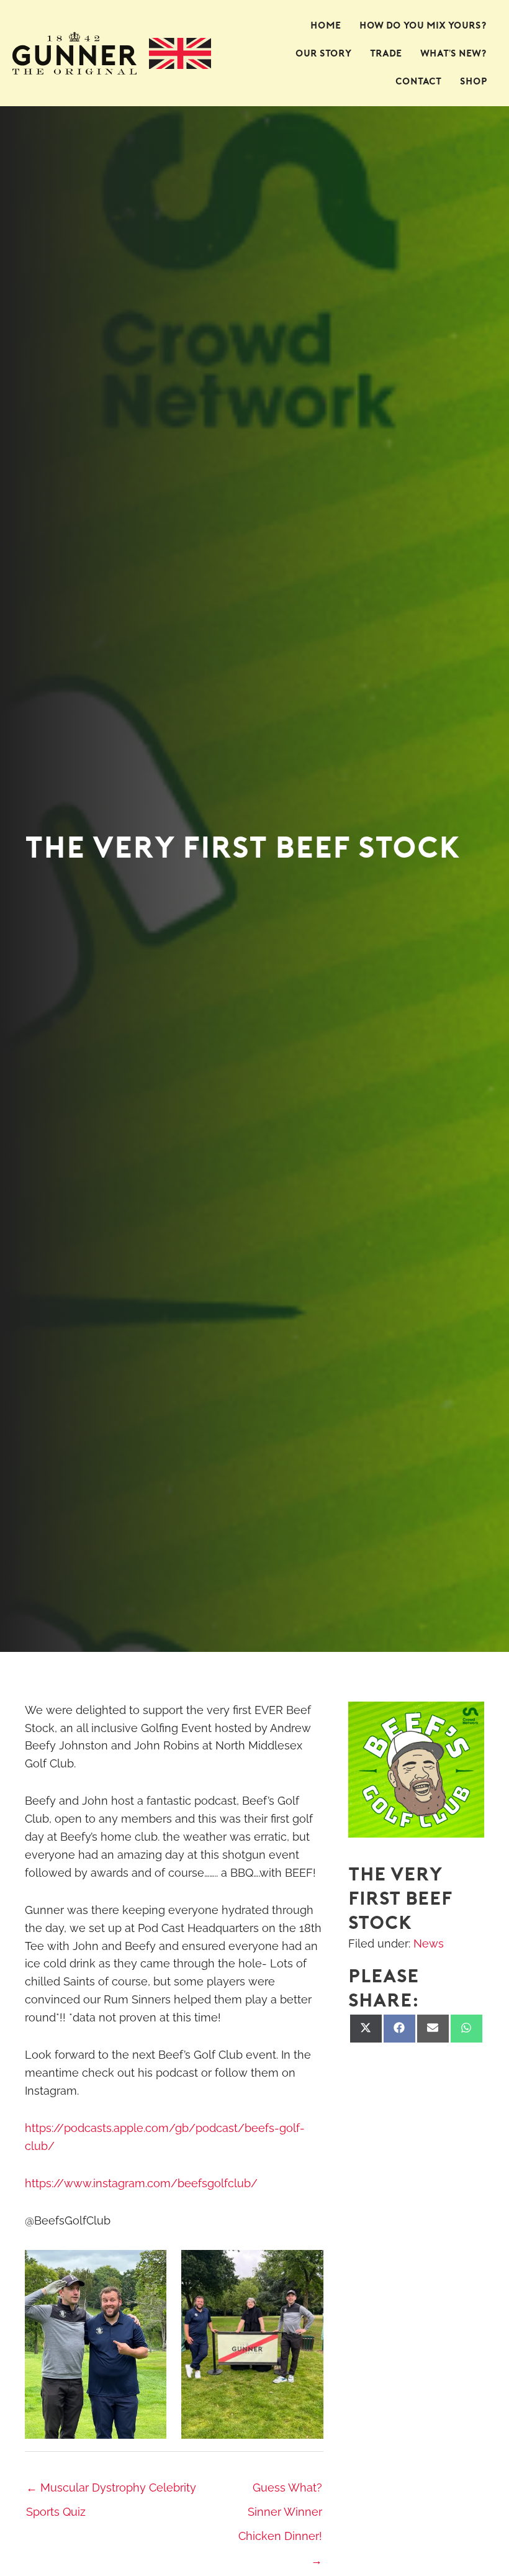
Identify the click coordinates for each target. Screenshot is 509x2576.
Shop (474, 81)
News (429, 1943)
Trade (386, 53)
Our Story (323, 53)
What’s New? (454, 53)
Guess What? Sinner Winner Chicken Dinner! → (280, 2491)
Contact (418, 81)
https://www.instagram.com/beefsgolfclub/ (141, 2183)
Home (326, 25)
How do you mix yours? (423, 25)
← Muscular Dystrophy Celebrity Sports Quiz (111, 2491)
